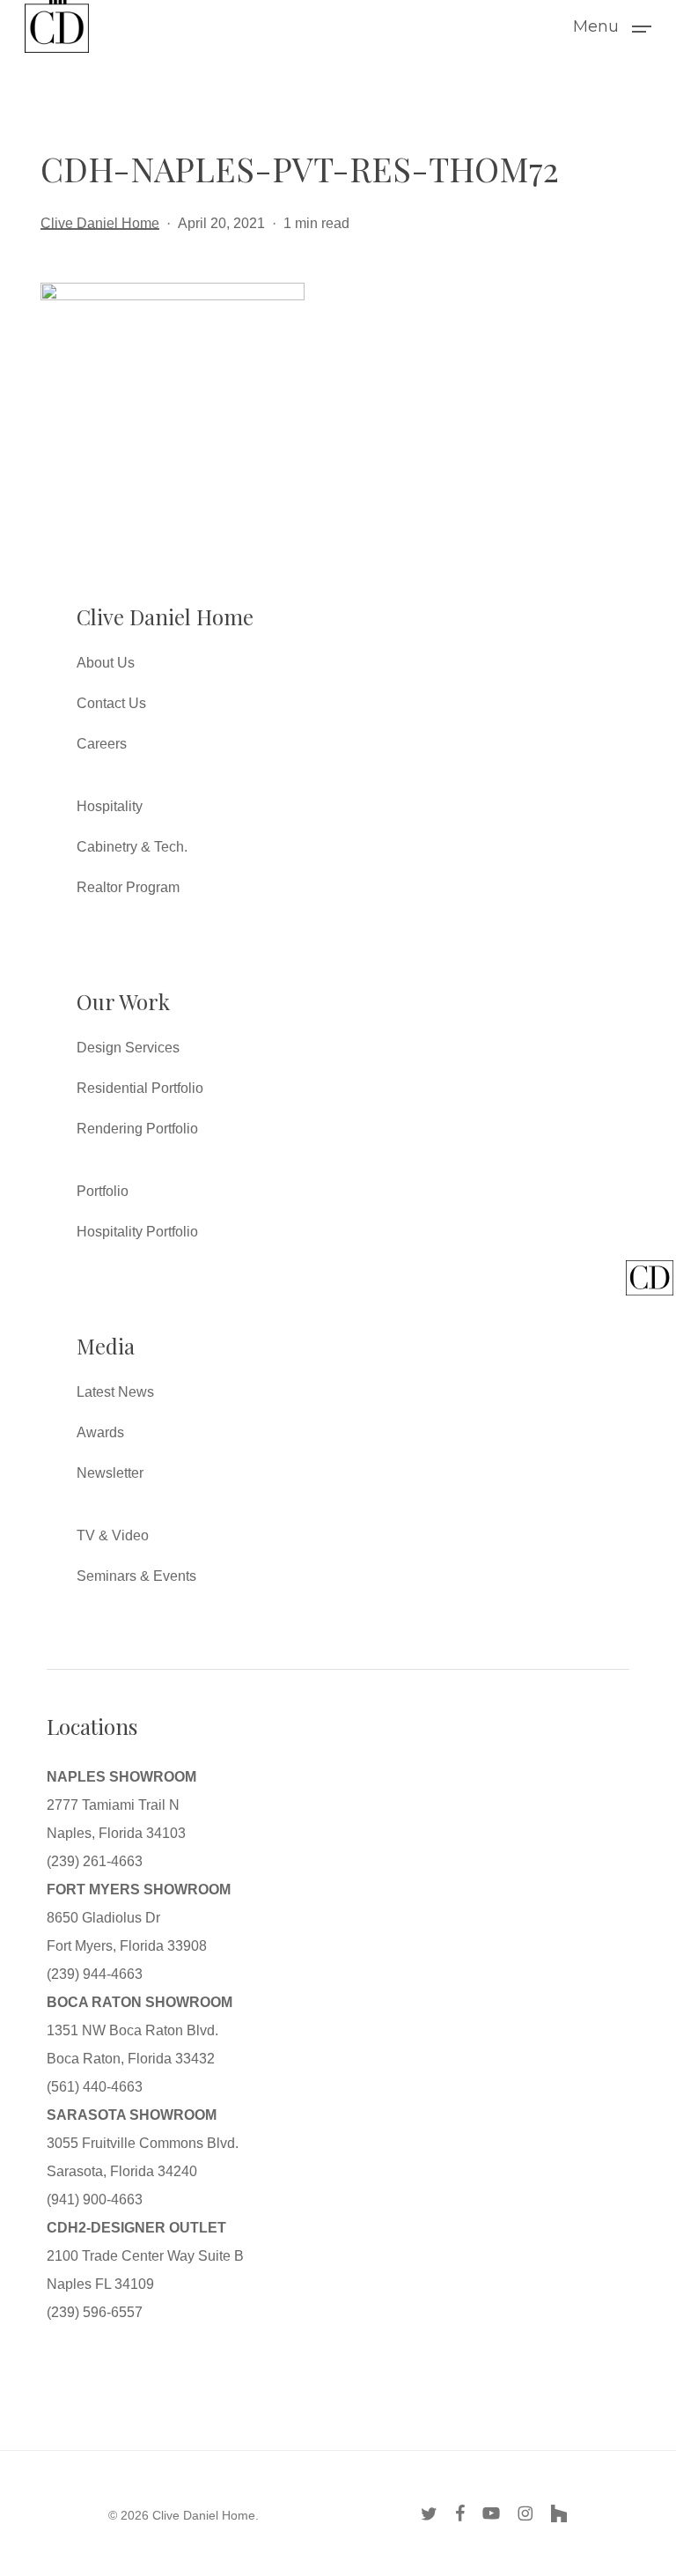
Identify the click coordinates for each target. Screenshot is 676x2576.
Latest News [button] (115, 1392)
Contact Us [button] (111, 703)
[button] (612, 26)
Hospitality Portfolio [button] (137, 1232)
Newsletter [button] (110, 1473)
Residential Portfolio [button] (140, 1088)
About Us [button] (106, 663)
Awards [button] (100, 1432)
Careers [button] (102, 744)
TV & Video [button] (113, 1535)
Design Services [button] (128, 1048)
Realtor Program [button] (128, 887)
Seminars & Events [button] (136, 1576)
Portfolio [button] (103, 1191)
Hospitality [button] (110, 806)
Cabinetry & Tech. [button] (132, 847)
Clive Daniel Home (100, 223)
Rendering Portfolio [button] (137, 1129)
